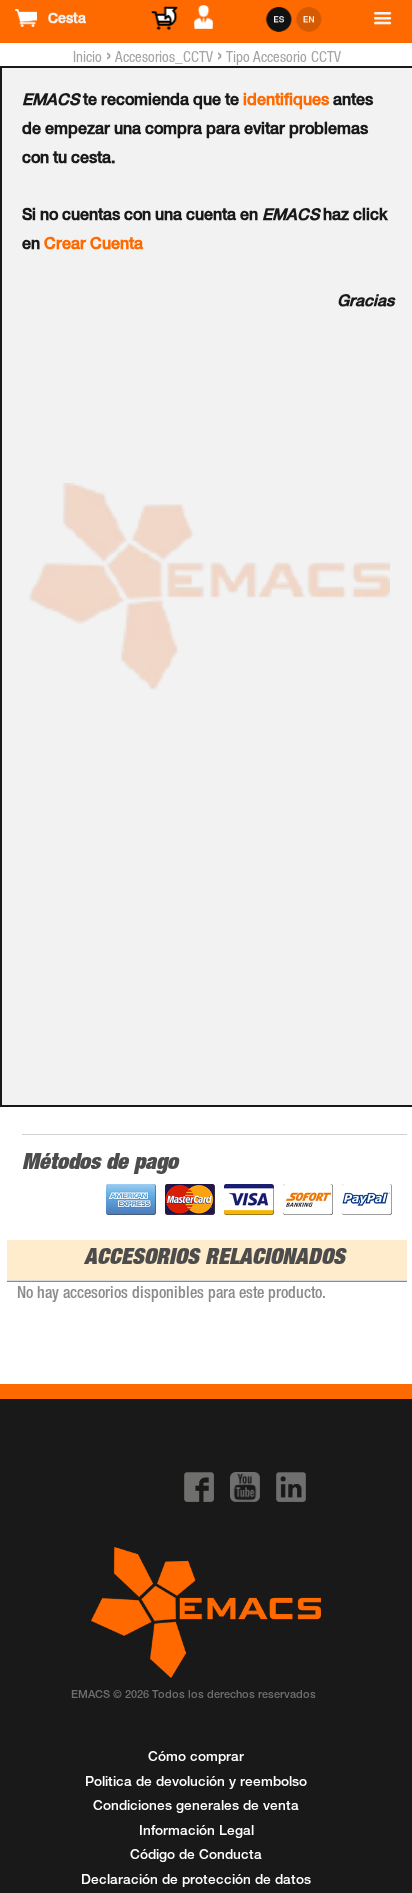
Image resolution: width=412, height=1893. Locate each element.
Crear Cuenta (93, 246)
